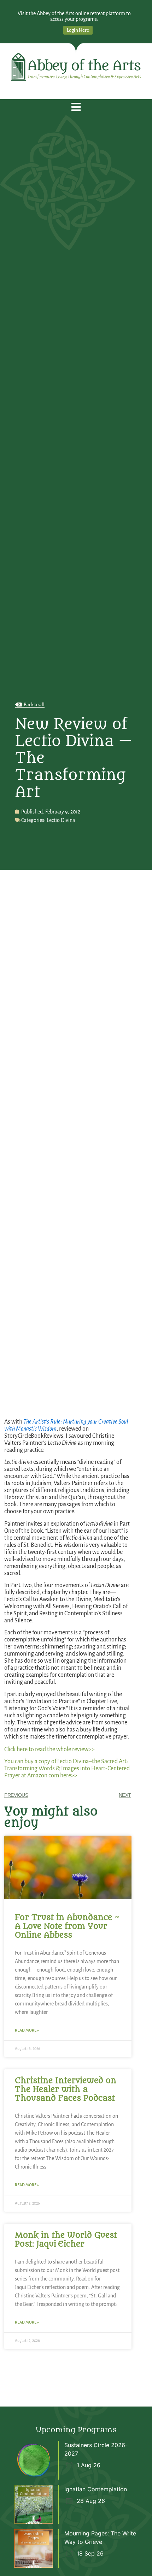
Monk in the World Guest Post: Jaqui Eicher (66, 2240)
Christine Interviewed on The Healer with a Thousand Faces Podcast (66, 2089)
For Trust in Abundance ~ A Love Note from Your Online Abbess (67, 1926)
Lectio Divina (61, 820)
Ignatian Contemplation (96, 2489)
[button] (76, 107)
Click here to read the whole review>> (49, 1749)
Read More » (27, 2030)
